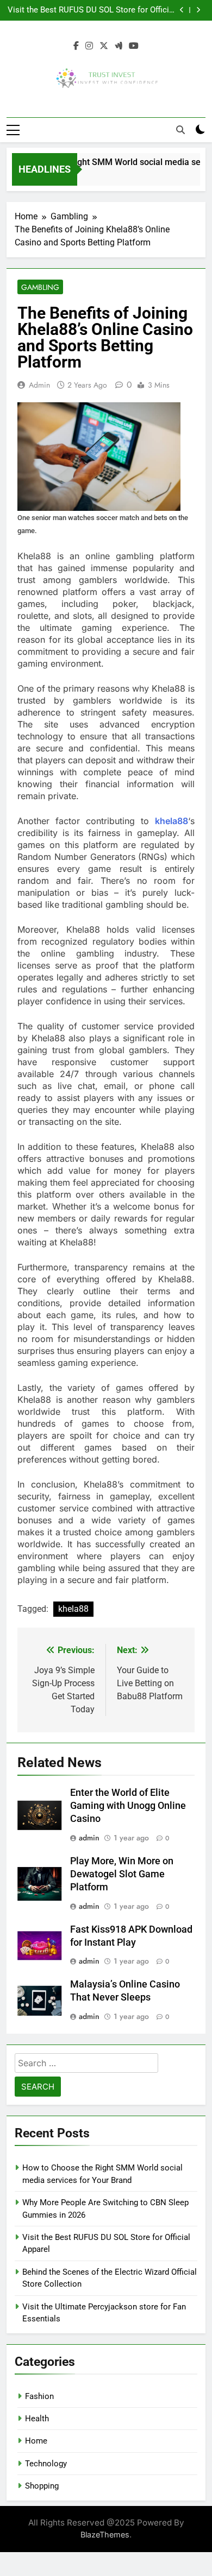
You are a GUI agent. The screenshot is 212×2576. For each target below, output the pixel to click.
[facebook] (76, 46)
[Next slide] (198, 10)
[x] (104, 46)
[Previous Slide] (182, 10)
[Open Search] (180, 130)
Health (37, 2419)
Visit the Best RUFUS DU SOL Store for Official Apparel (92, 10)
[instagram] (89, 46)
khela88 (172, 821)
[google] (119, 46)
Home (36, 2441)
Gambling (40, 287)
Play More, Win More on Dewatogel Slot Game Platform (122, 1874)
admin (39, 385)
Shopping (42, 2486)
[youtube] (134, 46)
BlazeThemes (105, 2534)
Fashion (39, 2396)
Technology (46, 2464)
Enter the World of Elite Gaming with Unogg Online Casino (128, 1806)
